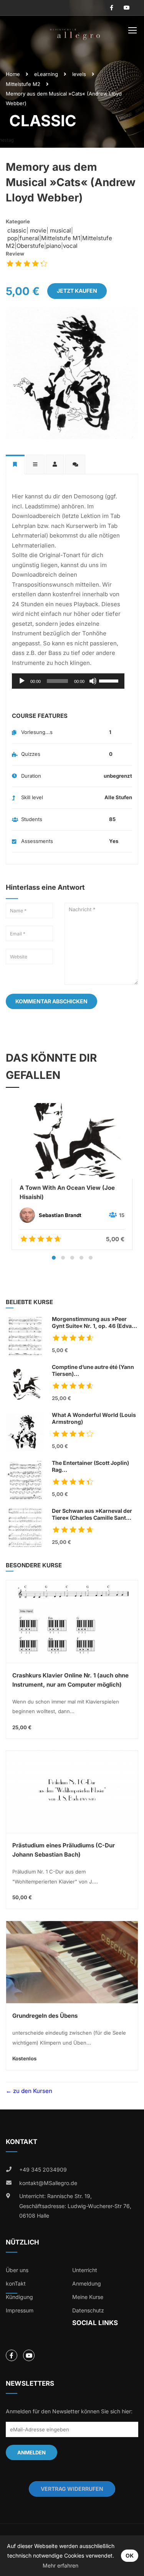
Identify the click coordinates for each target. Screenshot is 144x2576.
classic (16, 230)
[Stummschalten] (93, 681)
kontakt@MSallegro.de (48, 2183)
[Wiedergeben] (22, 681)
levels (79, 74)
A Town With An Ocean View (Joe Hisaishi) (67, 1192)
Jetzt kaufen (77, 291)
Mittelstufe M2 (23, 84)
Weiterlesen (72, 1140)
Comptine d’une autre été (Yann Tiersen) (93, 1371)
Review (15, 254)
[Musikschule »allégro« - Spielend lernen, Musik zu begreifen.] (75, 32)
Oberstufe (30, 246)
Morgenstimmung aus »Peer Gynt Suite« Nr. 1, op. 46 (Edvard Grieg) (95, 1323)
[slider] (110, 680)
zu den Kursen (32, 2091)
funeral (29, 238)
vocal (70, 246)
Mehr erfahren (60, 2565)
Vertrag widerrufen (72, 2489)
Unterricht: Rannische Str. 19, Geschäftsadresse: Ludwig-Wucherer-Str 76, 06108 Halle (75, 2206)
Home (13, 74)
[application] (68, 681)
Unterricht (85, 2270)
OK (130, 2555)
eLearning (46, 74)
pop (12, 238)
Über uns (17, 2270)
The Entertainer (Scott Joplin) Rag (92, 1467)
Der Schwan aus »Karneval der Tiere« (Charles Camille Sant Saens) (92, 1515)
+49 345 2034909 (43, 2169)
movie (37, 230)
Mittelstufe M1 (61, 238)
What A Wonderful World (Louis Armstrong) (94, 1418)
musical (60, 230)
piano (54, 246)
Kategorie (18, 221)
